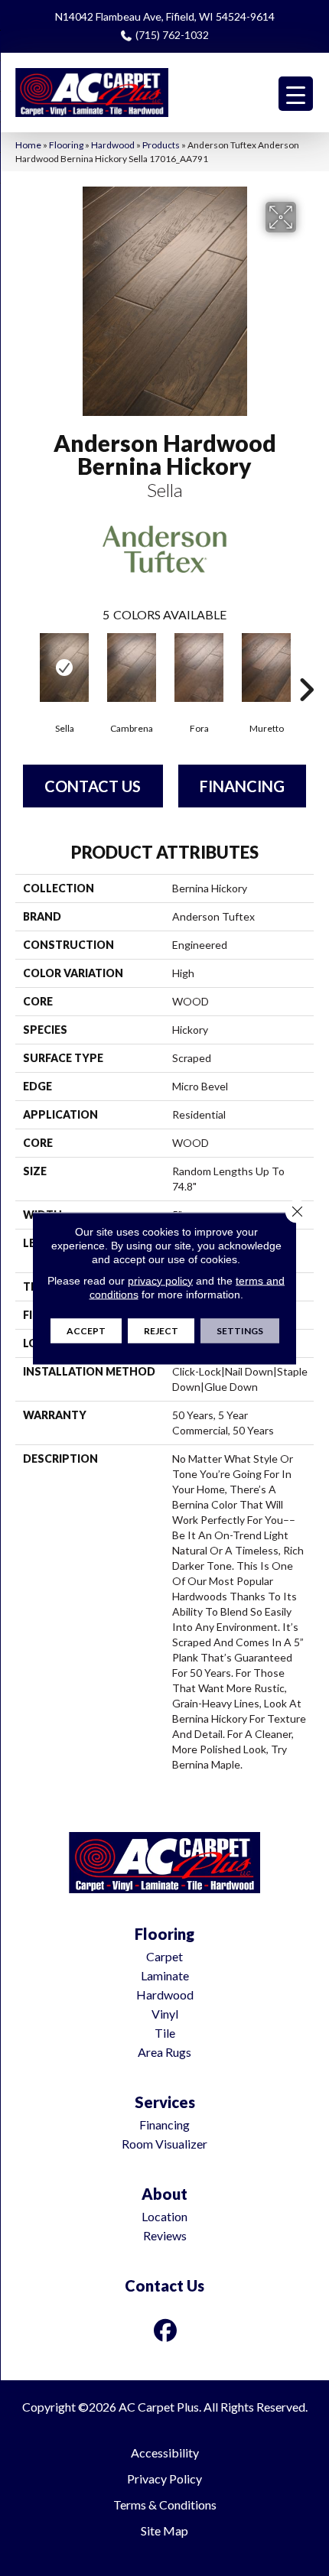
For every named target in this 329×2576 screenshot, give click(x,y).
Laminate (165, 1975)
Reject (161, 1330)
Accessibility (165, 2453)
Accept (86, 1330)
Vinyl (165, 2014)
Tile (165, 2033)
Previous (23, 667)
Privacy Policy (164, 2479)
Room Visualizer (164, 2144)
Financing (242, 786)
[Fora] (199, 668)
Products (161, 145)
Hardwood (113, 145)
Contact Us (93, 786)
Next (306, 667)
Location (164, 2216)
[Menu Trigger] (296, 94)
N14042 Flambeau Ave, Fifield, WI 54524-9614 (165, 16)
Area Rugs (164, 2052)
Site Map (164, 2531)
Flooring (66, 145)
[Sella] (64, 668)
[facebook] (166, 2330)
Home (28, 145)
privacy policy (160, 1280)
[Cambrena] (132, 668)
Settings (240, 1330)
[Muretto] (266, 668)
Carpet (164, 1956)
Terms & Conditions (165, 2505)
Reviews (165, 2235)
